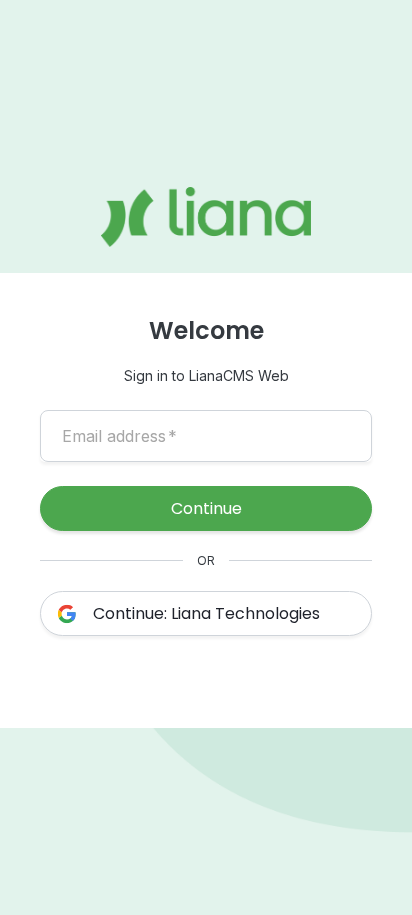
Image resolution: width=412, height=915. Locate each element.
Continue (206, 508)
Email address (119, 436)
